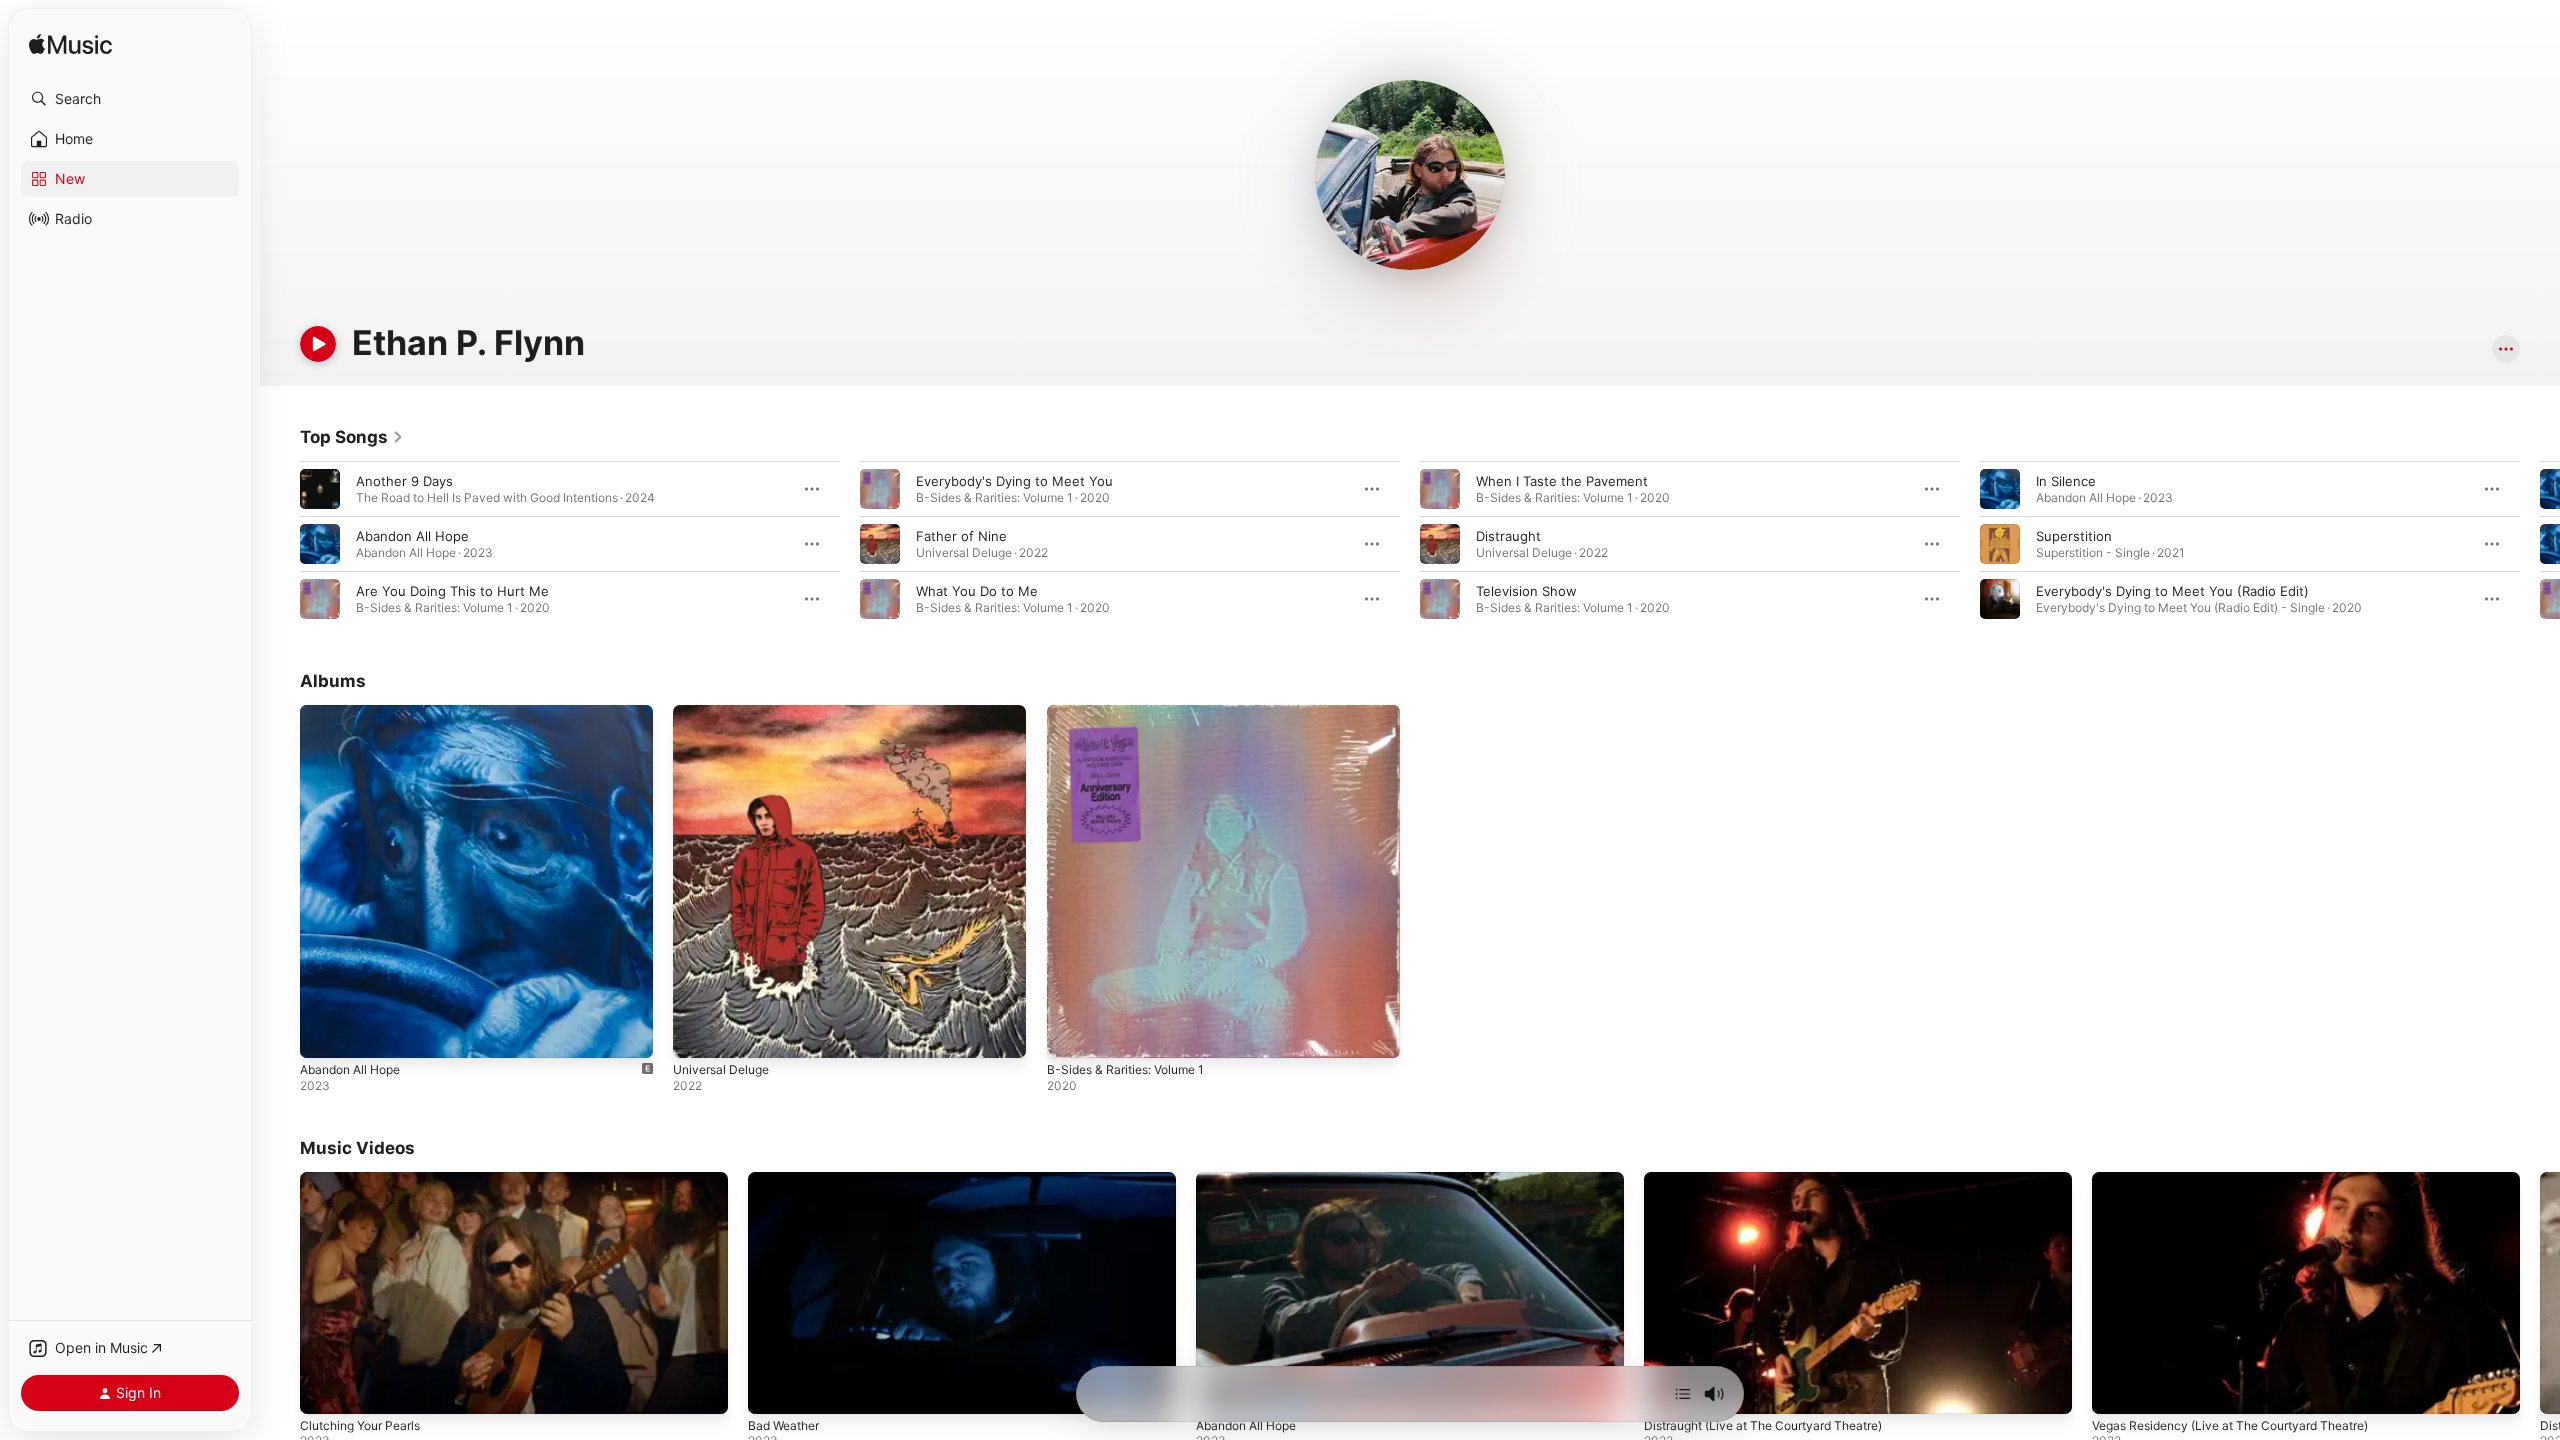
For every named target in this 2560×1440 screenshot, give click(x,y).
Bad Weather (783, 1425)
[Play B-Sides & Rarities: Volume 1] (1072, 1033)
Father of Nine (961, 536)
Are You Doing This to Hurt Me (452, 591)
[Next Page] (2540, 544)
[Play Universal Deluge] (698, 1033)
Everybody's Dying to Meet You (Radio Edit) (2172, 591)
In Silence (2066, 481)
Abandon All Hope (412, 536)
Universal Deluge (726, 713)
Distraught (1508, 536)
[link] (352, 437)
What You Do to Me (977, 591)
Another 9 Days (404, 481)
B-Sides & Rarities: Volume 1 (1134, 713)
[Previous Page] (280, 544)
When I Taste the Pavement (1562, 481)
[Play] (318, 344)
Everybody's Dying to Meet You (1014, 481)
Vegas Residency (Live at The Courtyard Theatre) (2230, 1425)
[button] (130, 99)
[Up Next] (1683, 1394)
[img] (70, 45)
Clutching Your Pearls (360, 1425)
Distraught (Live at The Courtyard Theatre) (1763, 1425)
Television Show (1526, 591)
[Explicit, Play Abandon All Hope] (325, 1033)
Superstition (2074, 536)
